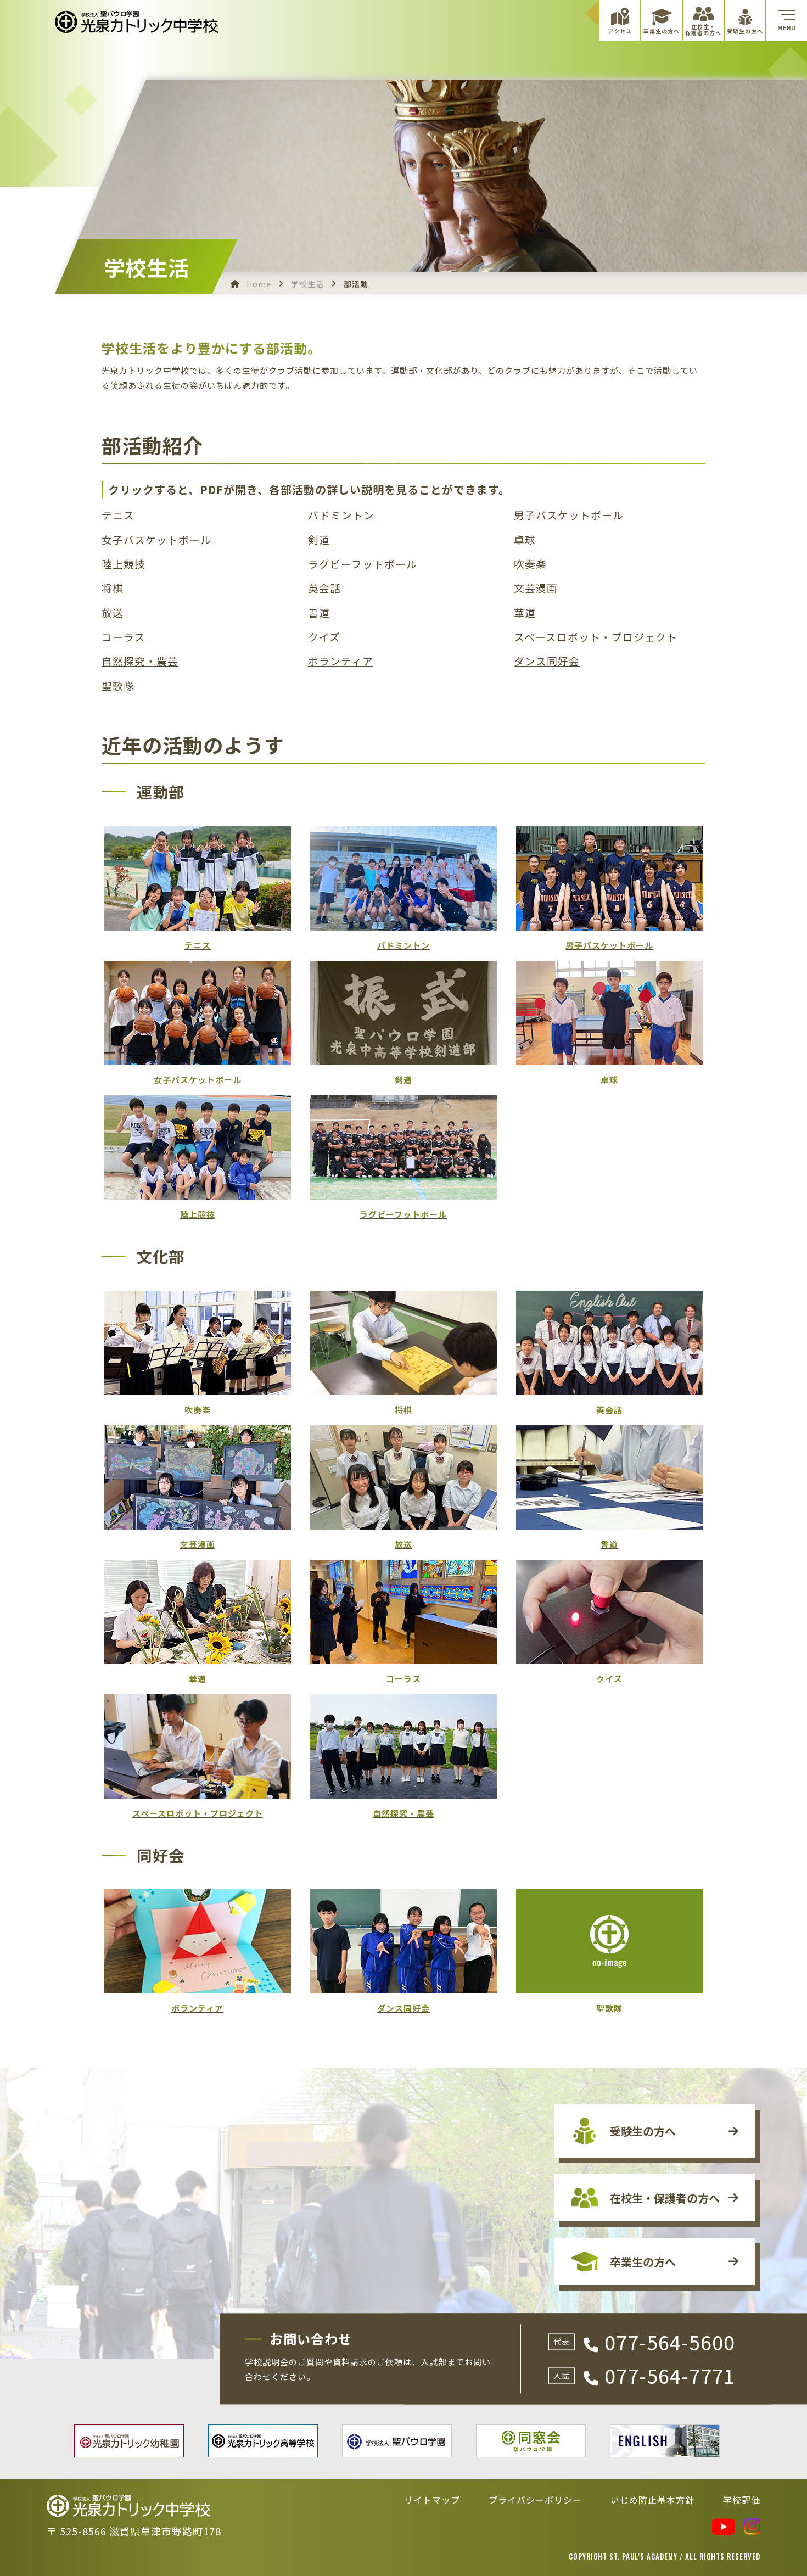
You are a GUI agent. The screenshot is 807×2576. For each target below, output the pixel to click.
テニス (118, 515)
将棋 (113, 588)
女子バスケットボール (156, 540)
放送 (113, 613)
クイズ (324, 637)
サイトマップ (432, 2500)
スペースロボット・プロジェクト (596, 637)
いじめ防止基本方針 (652, 2500)
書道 (319, 613)
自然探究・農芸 (140, 661)
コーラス (124, 637)
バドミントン (341, 515)
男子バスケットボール (569, 515)
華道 (525, 613)
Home (259, 284)
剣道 (319, 540)
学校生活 (307, 284)
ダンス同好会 (547, 661)
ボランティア (341, 661)
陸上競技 (124, 564)
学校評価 (742, 2500)
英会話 (324, 588)
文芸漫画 (536, 588)
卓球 (525, 540)
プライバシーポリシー (535, 2500)
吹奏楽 (530, 564)
